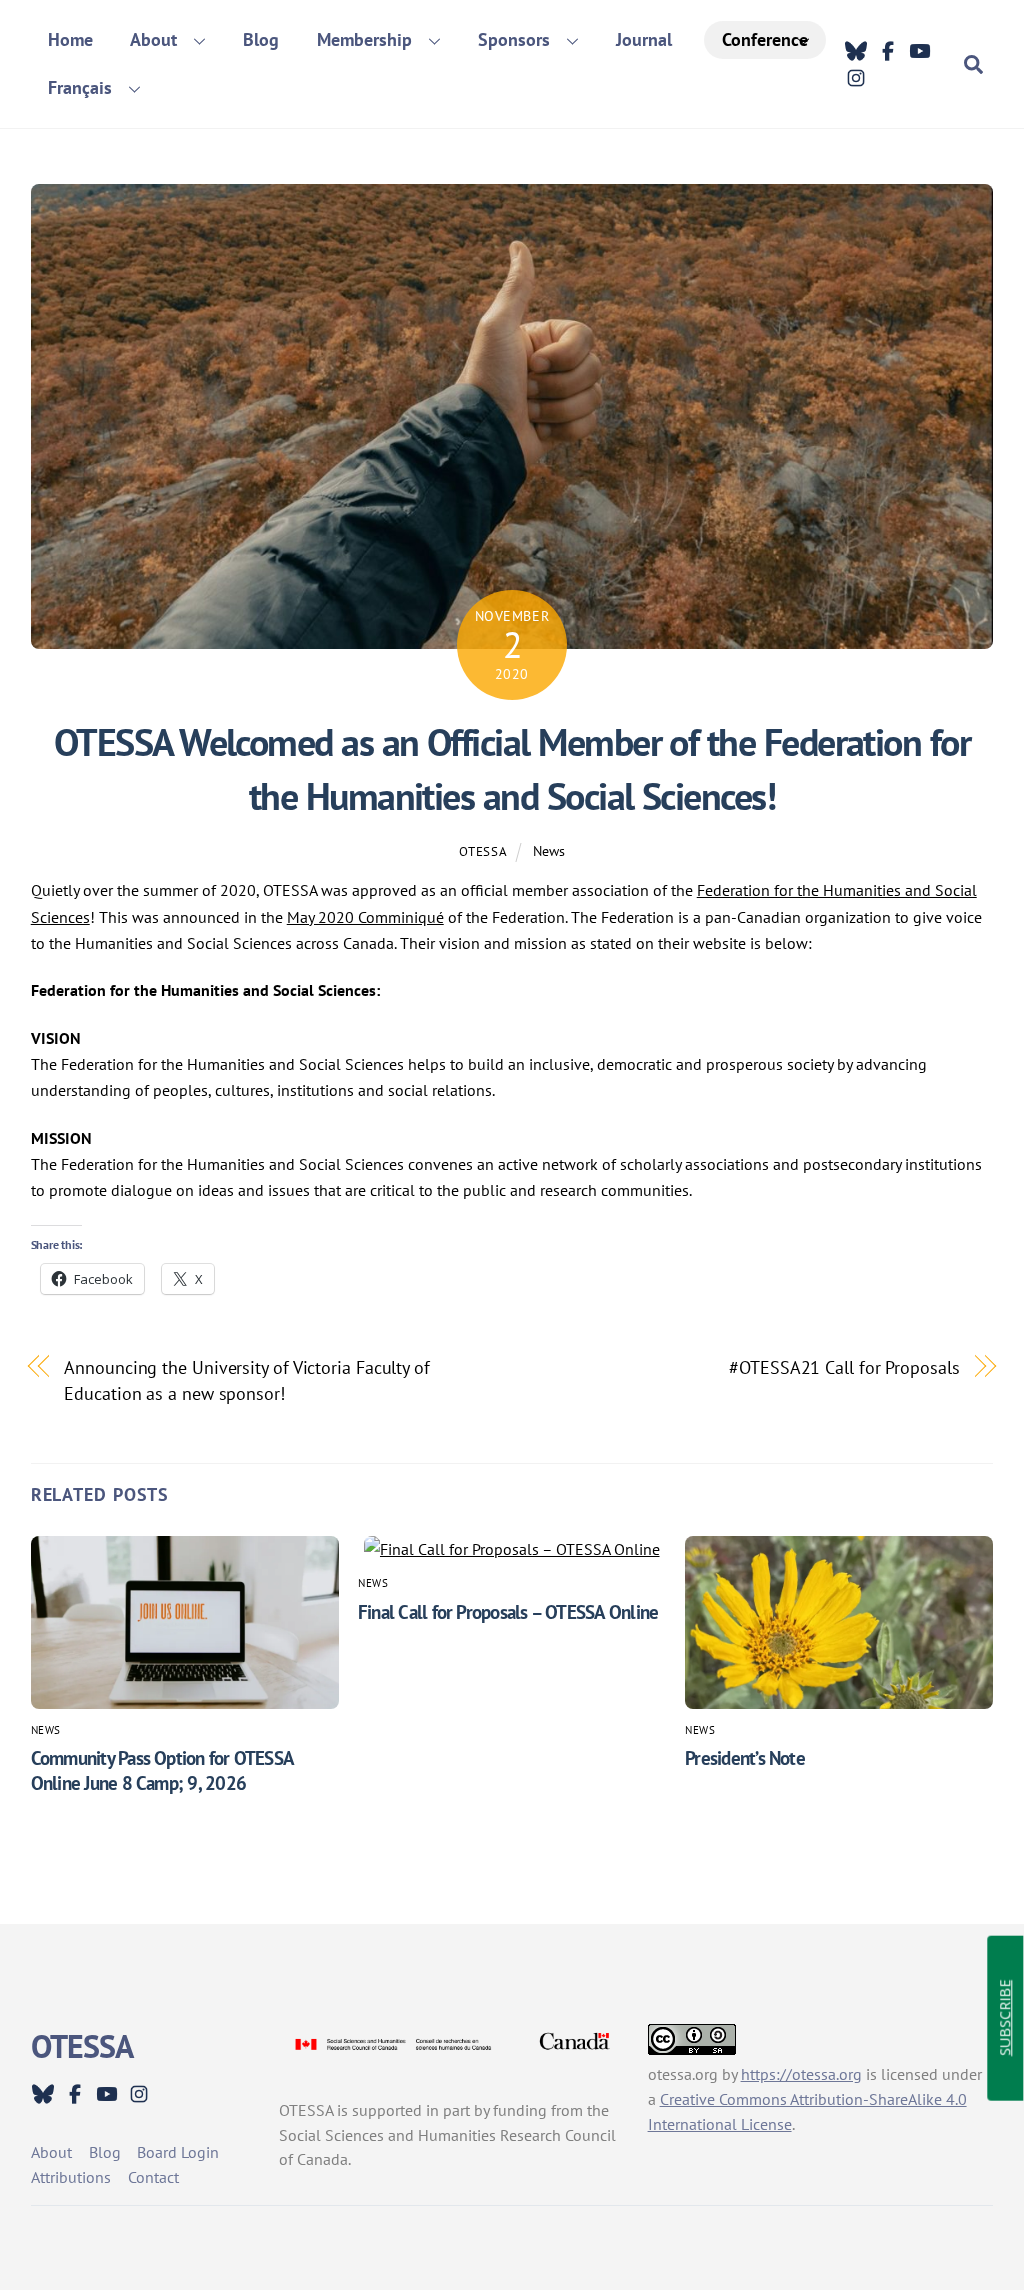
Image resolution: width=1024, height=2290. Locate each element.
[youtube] (920, 51)
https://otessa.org (801, 2074)
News (549, 850)
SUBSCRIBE (1004, 2019)
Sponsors (514, 39)
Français (80, 87)
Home (70, 39)
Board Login (178, 2152)
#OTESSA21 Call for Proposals (844, 1367)
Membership (364, 39)
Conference (765, 39)
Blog (261, 39)
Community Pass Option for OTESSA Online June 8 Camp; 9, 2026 (162, 1770)
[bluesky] (856, 51)
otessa (483, 851)
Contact (153, 2177)
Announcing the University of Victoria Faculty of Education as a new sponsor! (247, 1380)
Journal (644, 39)
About (153, 39)
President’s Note (745, 1757)
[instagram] (856, 77)
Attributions (71, 2177)
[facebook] (888, 51)
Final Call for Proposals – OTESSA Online (508, 1611)
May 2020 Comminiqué (365, 917)
